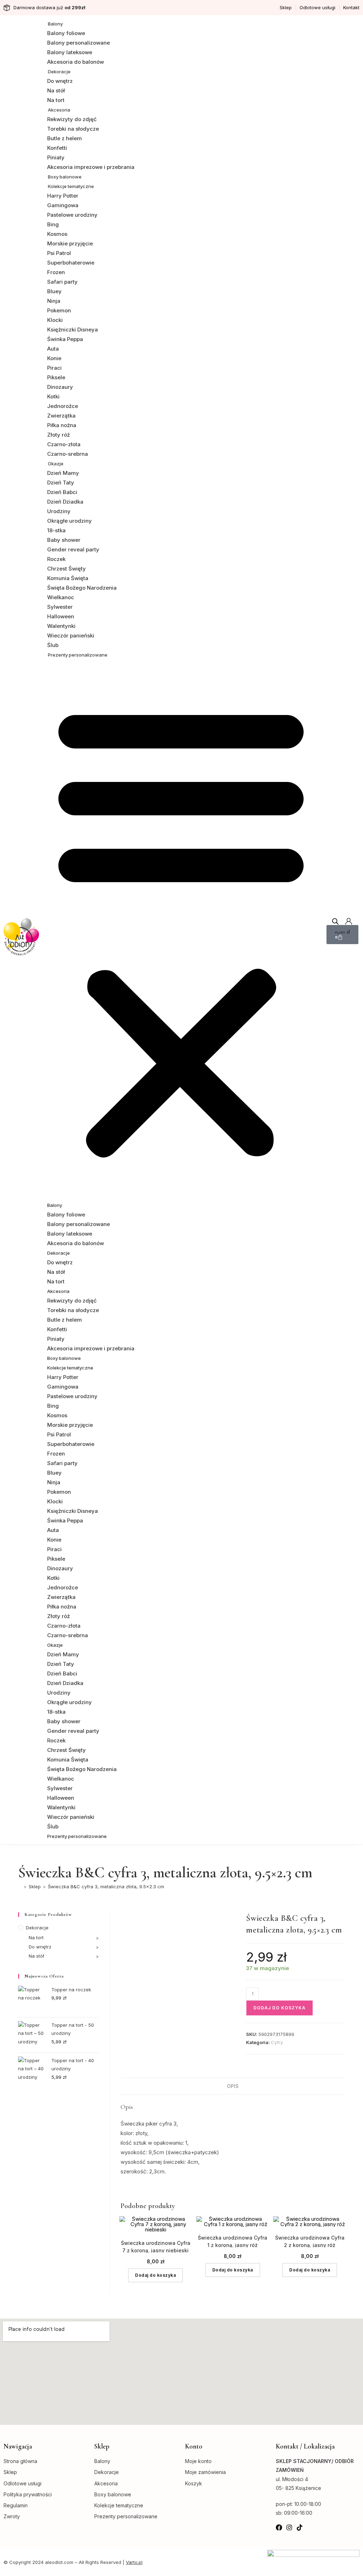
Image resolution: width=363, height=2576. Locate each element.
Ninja (54, 301)
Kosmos (57, 234)
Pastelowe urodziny (72, 215)
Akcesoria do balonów (76, 62)
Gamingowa (63, 205)
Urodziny (59, 511)
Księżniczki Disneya (72, 330)
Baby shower (64, 540)
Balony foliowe (66, 33)
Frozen (56, 272)
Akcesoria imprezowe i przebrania (91, 167)
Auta (53, 349)
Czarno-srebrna (68, 454)
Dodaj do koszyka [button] (155, 2275)
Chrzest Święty (66, 569)
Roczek (56, 559)
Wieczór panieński (71, 636)
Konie (54, 358)
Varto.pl (134, 2562)
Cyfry (277, 2042)
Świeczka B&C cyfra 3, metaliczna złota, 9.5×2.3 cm (106, 1886)
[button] (181, 930)
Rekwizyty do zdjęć (72, 119)
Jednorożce (63, 406)
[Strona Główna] (20, 1886)
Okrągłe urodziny (69, 521)
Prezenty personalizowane (78, 655)
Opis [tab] (233, 2086)
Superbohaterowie (71, 263)
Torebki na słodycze (73, 129)
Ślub (53, 645)
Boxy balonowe (65, 177)
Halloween (61, 616)
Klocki (55, 320)
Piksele (56, 377)
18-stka (56, 530)
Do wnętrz (60, 81)
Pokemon (59, 310)
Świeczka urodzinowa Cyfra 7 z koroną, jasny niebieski (156, 2246)
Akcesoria (59, 110)
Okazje (56, 464)
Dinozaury (60, 387)
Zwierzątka (61, 416)
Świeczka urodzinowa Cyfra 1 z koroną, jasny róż (233, 2241)
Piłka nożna (62, 425)
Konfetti (57, 148)
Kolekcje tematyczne (71, 186)
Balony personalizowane (79, 43)
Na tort (56, 100)
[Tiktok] (300, 2527)
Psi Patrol (59, 253)
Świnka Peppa (65, 339)
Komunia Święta (68, 578)
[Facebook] (279, 2527)
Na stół (56, 90)
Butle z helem (65, 138)
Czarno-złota (64, 444)
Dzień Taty (61, 483)
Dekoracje (59, 72)
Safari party (62, 282)
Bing (53, 224)
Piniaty (56, 157)
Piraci (54, 368)
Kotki (53, 396)
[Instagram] (289, 2527)
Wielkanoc (61, 597)
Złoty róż (58, 435)
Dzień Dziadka (65, 502)
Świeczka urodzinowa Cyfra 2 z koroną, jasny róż (310, 2241)
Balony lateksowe (70, 52)
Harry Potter (63, 196)
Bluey (54, 291)
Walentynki (61, 626)
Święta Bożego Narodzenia (82, 588)
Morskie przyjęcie (70, 243)
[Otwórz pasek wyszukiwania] (335, 921)
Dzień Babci (62, 492)
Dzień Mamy (63, 473)
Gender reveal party (73, 549)
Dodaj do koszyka (280, 2008)
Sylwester (60, 607)
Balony (55, 24)
